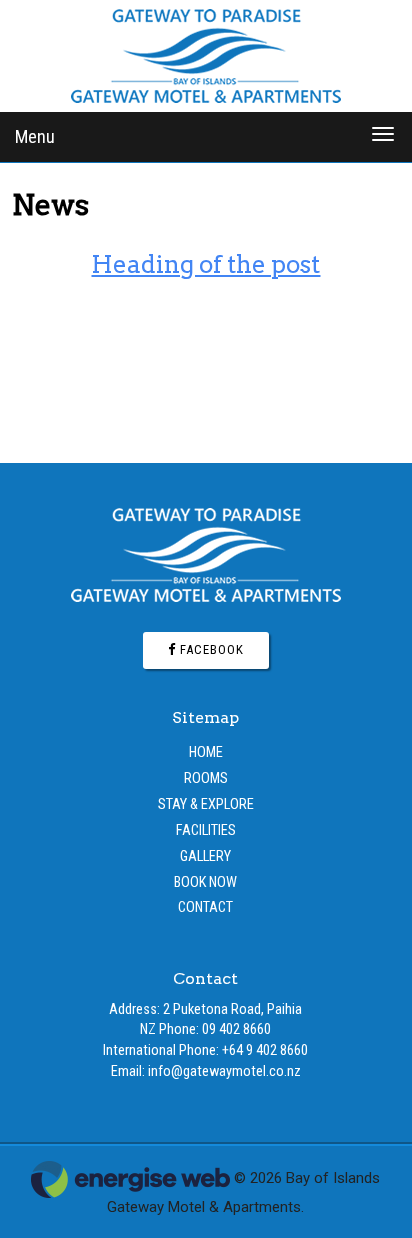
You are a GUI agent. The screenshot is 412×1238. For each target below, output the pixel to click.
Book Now (205, 882)
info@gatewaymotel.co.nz (224, 1071)
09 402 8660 (236, 1029)
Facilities (206, 830)
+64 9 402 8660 (265, 1050)
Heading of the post (205, 264)
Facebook (210, 649)
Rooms (206, 778)
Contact (205, 907)
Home (206, 752)
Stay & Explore (206, 804)
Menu (35, 137)
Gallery (205, 856)
